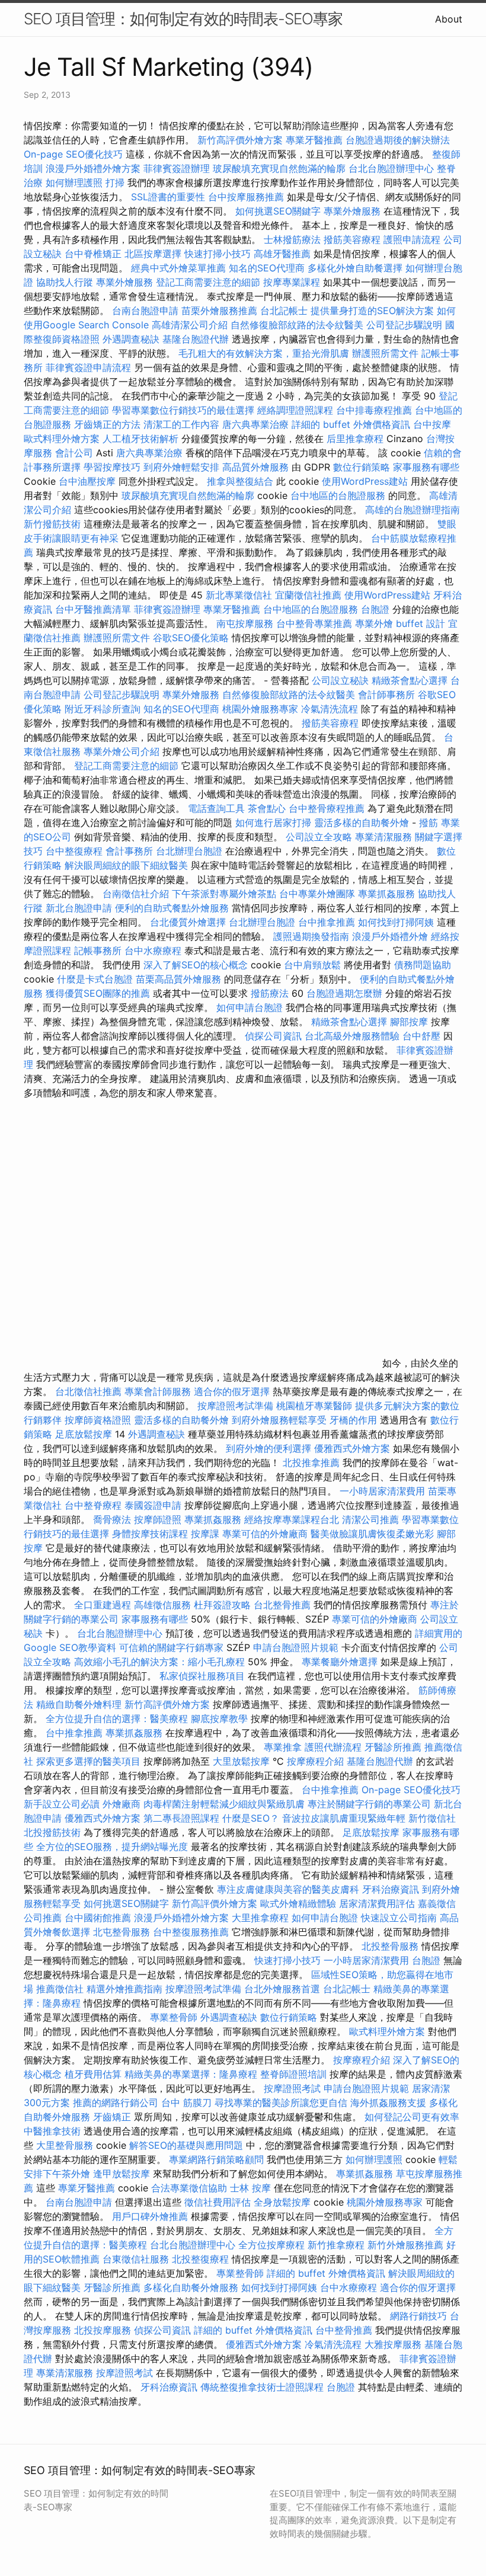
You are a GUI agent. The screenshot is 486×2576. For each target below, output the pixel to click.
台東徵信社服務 (136, 2259)
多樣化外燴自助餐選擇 (356, 268)
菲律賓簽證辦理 (177, 168)
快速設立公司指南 (399, 1918)
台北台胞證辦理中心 (391, 168)
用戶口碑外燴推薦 (151, 2216)
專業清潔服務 (383, 837)
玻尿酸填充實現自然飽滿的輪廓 (279, 168)
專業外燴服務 (352, 211)
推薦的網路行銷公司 (116, 2103)
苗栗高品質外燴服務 (180, 979)
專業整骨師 (174, 2017)
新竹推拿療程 (336, 2245)
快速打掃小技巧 (218, 254)
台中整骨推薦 (345, 2330)
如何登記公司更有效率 (412, 2117)
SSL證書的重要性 (168, 197)
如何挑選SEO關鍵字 (278, 211)
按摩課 (205, 1534)
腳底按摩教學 (219, 1719)
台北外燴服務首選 (284, 1989)
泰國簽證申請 (153, 1505)
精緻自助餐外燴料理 (80, 1704)
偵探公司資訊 (273, 1036)
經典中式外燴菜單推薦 (178, 268)
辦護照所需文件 (385, 353)
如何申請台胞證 (250, 1007)
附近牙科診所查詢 (103, 709)
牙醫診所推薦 (393, 1747)
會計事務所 (129, 851)
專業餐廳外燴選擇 (341, 1662)
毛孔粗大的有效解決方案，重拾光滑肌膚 (264, 353)
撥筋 (429, 823)
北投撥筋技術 (52, 1832)
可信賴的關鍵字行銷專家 (171, 1647)
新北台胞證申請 (79, 908)
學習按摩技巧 (113, 467)
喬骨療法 (112, 1519)
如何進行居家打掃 (273, 823)
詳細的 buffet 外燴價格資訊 (351, 424)
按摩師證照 (158, 1519)
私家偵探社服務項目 (202, 1676)
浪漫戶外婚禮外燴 (390, 936)
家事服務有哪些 (426, 467)
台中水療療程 (154, 951)
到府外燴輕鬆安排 (181, 467)
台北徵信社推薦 (88, 1391)
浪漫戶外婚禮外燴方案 (95, 168)
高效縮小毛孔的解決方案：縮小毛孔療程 (159, 1662)
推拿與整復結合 (240, 481)
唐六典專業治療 (255, 424)
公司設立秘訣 (340, 680)
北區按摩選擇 (154, 254)
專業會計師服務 (158, 1391)
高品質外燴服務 (255, 467)
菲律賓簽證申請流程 (88, 367)
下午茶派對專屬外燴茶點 (224, 894)
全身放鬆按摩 (284, 2202)
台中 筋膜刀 (186, 2103)
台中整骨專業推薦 (314, 623)
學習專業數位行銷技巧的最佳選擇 (183, 410)
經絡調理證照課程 (295, 410)
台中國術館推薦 (99, 1918)
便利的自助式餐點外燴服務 (172, 908)
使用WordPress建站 (365, 481)
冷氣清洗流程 (330, 709)
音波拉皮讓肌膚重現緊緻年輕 (344, 1818)
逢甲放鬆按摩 (123, 2174)
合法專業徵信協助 (189, 2188)
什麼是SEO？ (251, 1818)
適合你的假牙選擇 (232, 1391)
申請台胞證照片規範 (296, 1647)
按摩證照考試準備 (237, 1406)
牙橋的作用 (353, 1420)
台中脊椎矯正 (95, 254)
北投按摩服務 (103, 2330)
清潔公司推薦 (370, 1519)
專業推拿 (283, 1747)
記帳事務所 (98, 951)
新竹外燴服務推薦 (407, 2245)
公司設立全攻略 (319, 837)
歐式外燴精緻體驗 (298, 1903)
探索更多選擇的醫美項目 (88, 1761)
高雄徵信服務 (162, 1605)
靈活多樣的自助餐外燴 (362, 823)
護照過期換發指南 (311, 936)
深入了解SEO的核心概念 (196, 965)
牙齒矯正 (112, 2117)
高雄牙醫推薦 (282, 254)
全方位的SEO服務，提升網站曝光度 (112, 1847)
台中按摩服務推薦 (247, 197)
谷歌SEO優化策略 (191, 638)
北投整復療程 (200, 2259)
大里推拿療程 (262, 1918)
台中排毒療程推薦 (375, 410)
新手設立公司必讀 (62, 1804)
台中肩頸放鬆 (312, 965)
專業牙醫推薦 (314, 140)
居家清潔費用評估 (377, 1903)
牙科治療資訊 (391, 1889)
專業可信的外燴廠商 (265, 1534)
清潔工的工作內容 (181, 424)
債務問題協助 (423, 965)
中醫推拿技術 (52, 2131)
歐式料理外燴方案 (63, 439)
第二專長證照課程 (183, 1818)
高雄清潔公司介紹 (190, 325)
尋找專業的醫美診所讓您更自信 (281, 2103)
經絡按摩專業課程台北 (293, 1519)
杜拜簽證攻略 (222, 1605)
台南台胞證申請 (145, 311)
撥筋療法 (270, 993)
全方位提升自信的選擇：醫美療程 (117, 1719)
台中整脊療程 (95, 1505)
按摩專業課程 (293, 282)
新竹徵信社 (432, 1818)
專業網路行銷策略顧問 (216, 2159)
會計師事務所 (386, 695)
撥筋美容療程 (352, 239)
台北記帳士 (284, 311)
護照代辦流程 (333, 1747)
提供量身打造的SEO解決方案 (372, 311)
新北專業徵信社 (239, 595)
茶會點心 (267, 808)
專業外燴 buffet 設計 (400, 623)
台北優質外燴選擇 (188, 922)
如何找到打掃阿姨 (396, 922)
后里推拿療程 (355, 439)
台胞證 (375, 609)
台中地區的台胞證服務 (338, 495)
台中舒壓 (421, 1036)
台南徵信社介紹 (136, 894)
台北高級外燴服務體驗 (354, 1036)
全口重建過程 (103, 1605)
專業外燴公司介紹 (121, 751)
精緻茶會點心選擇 (410, 680)
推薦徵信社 (60, 1989)
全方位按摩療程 (271, 2245)
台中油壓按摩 (89, 481)
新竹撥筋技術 (52, 524)
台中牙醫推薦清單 (93, 609)
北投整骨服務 (390, 1946)
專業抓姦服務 (386, 894)
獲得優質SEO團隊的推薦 (98, 993)
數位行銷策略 (362, 467)
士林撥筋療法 (292, 239)
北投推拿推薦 (311, 1463)
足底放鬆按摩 (85, 1434)
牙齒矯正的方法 (107, 424)
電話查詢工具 (216, 808)
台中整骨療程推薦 (328, 808)
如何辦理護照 (74, 183)
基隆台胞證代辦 (196, 339)
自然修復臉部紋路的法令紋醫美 (297, 325)
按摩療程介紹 (317, 1761)
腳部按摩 (410, 1022)
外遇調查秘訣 (131, 339)
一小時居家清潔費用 (382, 1491)
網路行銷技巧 (418, 2316)
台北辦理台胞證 (189, 851)
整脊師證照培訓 (295, 2074)
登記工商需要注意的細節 (208, 282)
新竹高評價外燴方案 (240, 140)
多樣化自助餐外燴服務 (191, 2287)
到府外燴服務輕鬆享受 (279, 1420)
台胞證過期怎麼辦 (344, 993)
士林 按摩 (250, 2188)
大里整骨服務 (66, 2145)
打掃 (115, 183)
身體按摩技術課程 (151, 1534)
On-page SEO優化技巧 (73, 154)
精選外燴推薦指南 (124, 1989)
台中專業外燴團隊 (319, 894)
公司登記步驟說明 (404, 325)
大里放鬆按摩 (243, 1761)
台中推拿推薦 (328, 922)
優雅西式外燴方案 (352, 1448)
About (449, 19)
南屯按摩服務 (246, 623)
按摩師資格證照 (99, 1420)
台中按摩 (432, 424)
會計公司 (74, 453)
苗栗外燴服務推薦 (219, 311)
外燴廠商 (121, 1804)
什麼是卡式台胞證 (95, 979)
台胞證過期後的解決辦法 (398, 140)
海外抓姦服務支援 (388, 2103)
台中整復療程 (76, 851)
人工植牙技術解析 (140, 439)
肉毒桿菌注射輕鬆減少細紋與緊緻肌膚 (224, 1804)
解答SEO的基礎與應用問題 (186, 2145)
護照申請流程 (412, 239)
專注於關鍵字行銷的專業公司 (369, 1804)
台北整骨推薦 (282, 1605)
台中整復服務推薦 (192, 1932)
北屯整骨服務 (123, 1932)
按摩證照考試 (294, 2088)
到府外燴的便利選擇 (270, 1448)
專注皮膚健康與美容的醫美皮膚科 (288, 1889)
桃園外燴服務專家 (260, 709)
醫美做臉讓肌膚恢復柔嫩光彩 (372, 1534)
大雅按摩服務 (394, 2344)
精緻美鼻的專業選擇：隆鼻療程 (191, 2074)
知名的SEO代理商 (267, 268)
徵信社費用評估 (218, 2202)
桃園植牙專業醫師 (314, 1406)
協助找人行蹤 (65, 282)
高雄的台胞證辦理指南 (413, 510)
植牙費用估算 (93, 2074)
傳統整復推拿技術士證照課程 (263, 2387)
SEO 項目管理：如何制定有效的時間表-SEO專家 (183, 19)
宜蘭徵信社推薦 (308, 595)
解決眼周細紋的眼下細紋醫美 (126, 865)
